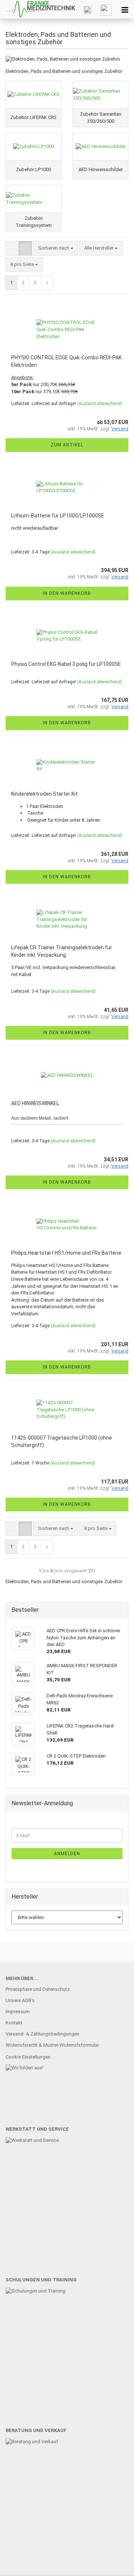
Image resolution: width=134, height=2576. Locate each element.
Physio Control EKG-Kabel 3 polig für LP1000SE (66, 664)
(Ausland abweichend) (100, 404)
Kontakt (14, 2023)
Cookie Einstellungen (28, 2057)
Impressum (18, 2012)
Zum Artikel (67, 445)
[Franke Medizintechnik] (38, 9)
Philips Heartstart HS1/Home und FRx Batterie (66, 1253)
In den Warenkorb (67, 593)
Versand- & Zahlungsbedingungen (42, 2034)
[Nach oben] (114, 2565)
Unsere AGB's (20, 2000)
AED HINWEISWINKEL (35, 1103)
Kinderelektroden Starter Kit (44, 794)
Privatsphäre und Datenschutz (38, 1989)
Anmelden (67, 1854)
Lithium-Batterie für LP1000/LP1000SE (58, 516)
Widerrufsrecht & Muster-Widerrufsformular (52, 2045)
